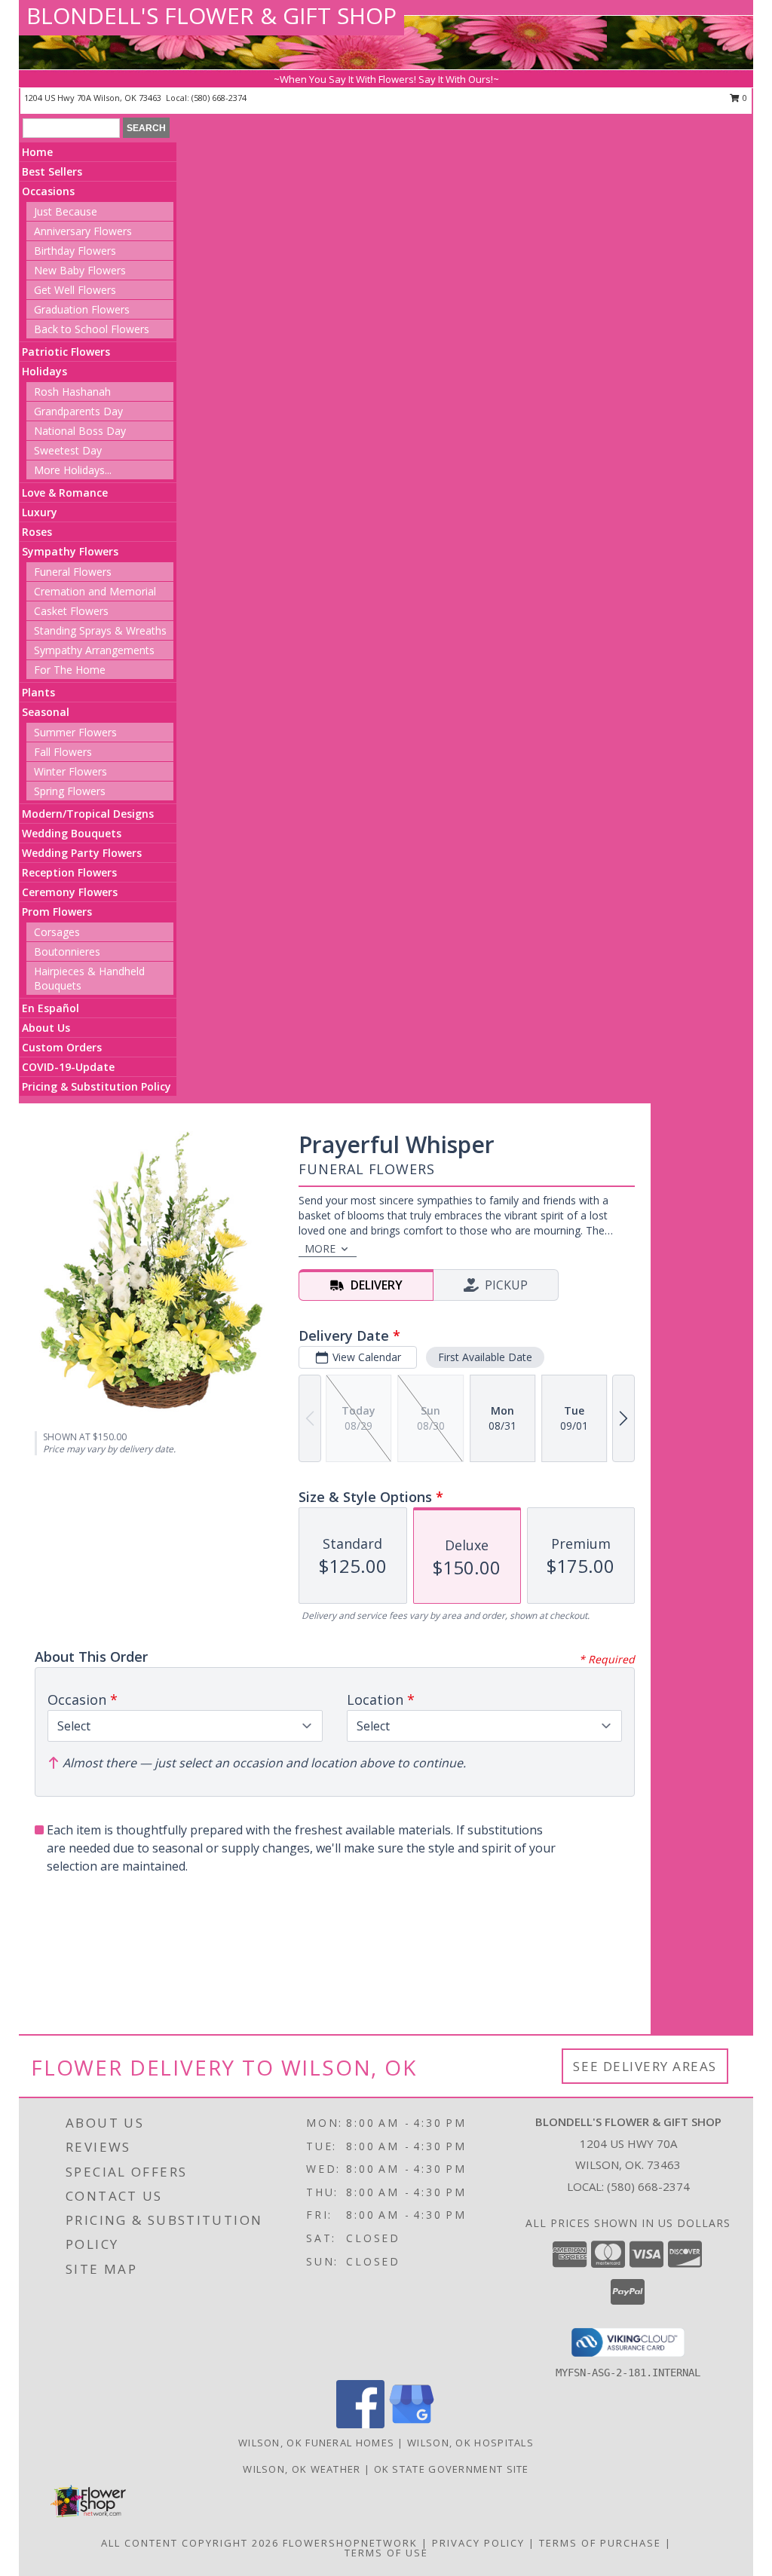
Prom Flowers (57, 912)
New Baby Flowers (80, 270)
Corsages (57, 932)
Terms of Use (386, 2553)
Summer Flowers (75, 732)
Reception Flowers (69, 872)
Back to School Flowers (92, 329)
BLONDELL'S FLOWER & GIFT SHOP (211, 15)
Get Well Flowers (75, 290)
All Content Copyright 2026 (190, 2543)
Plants (38, 692)
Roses (37, 532)
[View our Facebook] (360, 2424)
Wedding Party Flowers (82, 853)
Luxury (40, 512)
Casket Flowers (71, 611)
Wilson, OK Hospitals (470, 2443)
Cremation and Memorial (95, 591)
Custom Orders (62, 1047)
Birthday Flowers (75, 251)
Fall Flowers (63, 752)
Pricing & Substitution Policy (96, 1086)
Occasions (48, 191)
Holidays (44, 371)
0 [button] (744, 98)
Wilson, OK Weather (302, 2469)
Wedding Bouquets (72, 833)
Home (37, 152)
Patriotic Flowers (66, 352)
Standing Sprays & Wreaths (100, 630)
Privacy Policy (478, 2543)
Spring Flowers (70, 791)
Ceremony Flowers (70, 892)
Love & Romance (65, 493)
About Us (46, 1028)
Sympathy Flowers (70, 551)
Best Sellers (52, 171)
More (320, 1248)
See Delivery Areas (645, 2066)
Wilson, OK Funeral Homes (316, 2443)
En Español (51, 1008)
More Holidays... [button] (73, 470)
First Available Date (485, 1357)
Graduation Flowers (82, 309)
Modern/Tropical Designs (88, 814)
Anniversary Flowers (83, 231)
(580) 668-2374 (219, 98)
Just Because (66, 211)
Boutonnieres (67, 951)
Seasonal (46, 712)
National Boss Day (80, 431)
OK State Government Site (452, 2469)
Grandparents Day (78, 411)
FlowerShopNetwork (350, 2543)
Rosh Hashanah (72, 392)
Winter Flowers (70, 771)
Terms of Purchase (600, 2543)
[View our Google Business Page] (412, 2424)
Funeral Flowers (73, 572)
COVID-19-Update (68, 1067)
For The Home (70, 670)
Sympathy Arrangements (94, 650)
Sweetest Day (68, 450)
